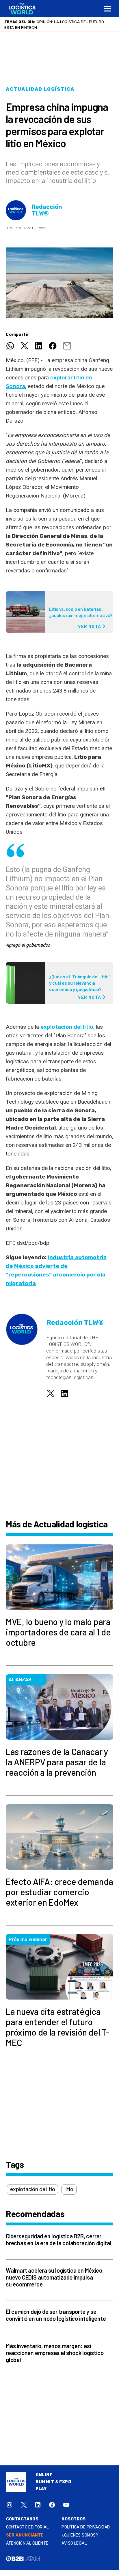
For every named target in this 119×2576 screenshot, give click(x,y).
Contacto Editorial (27, 2527)
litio (69, 2189)
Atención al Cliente (27, 2543)
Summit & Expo (53, 2482)
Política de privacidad (86, 2527)
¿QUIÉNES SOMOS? (80, 2535)
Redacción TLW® (47, 210)
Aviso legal (74, 2543)
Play (41, 2489)
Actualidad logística (40, 89)
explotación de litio (32, 2189)
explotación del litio (67, 1027)
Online (44, 2475)
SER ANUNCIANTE (25, 2535)
